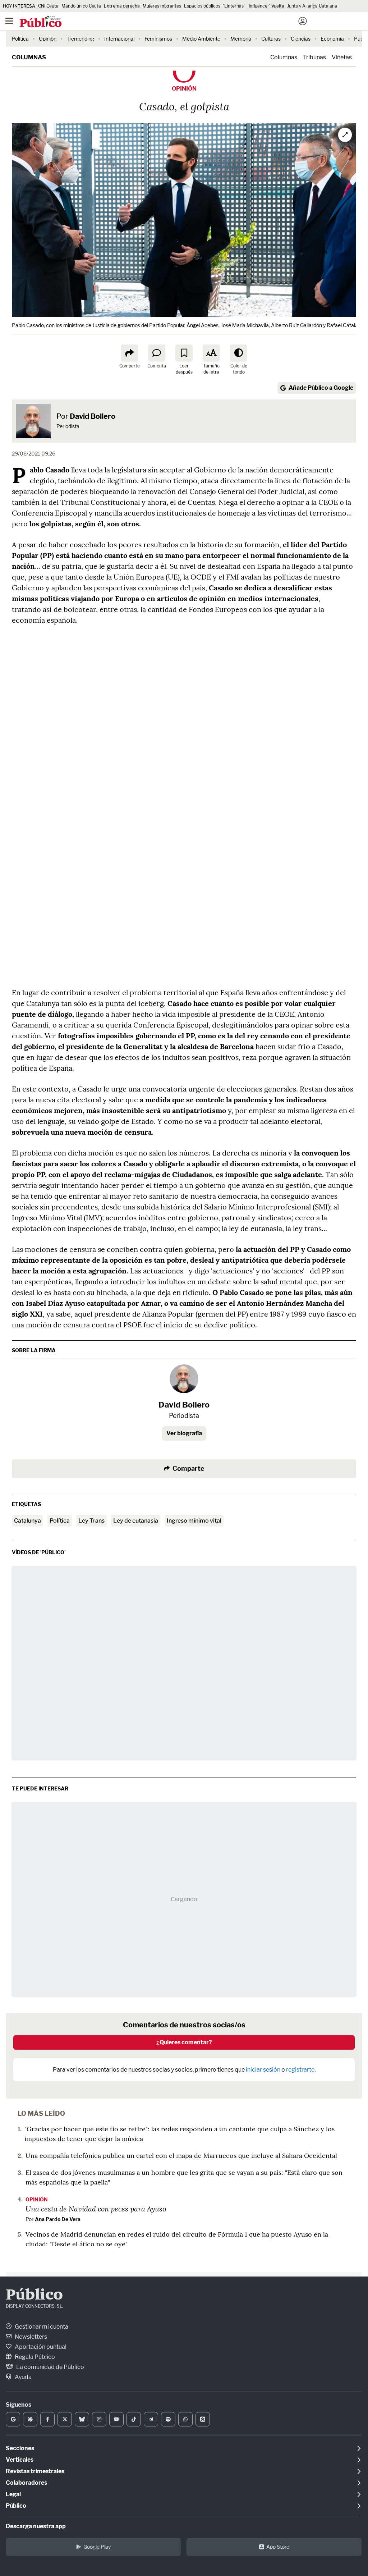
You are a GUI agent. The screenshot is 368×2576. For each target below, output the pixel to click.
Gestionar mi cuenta (41, 2327)
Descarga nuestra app (36, 2526)
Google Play (97, 2547)
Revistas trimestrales (35, 2471)
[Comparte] (129, 353)
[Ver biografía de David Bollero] (184, 1379)
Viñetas (342, 57)
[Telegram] (151, 2419)
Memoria (241, 39)
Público (34, 2296)
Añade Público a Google (321, 388)
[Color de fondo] (239, 353)
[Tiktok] (134, 2419)
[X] (65, 2419)
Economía (332, 39)
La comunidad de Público (50, 2367)
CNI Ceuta (48, 6)
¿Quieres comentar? (184, 2042)
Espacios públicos (202, 6)
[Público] (171, 22)
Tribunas (314, 57)
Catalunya (27, 1521)
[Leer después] (184, 353)
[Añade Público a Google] (13, 2419)
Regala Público (34, 2357)
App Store (278, 2547)
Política (20, 39)
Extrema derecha (122, 6)
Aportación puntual (40, 2347)
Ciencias (301, 39)
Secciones (20, 2448)
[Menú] (9, 21)
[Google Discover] (30, 2419)
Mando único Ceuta (81, 6)
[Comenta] (157, 353)
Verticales (20, 2460)
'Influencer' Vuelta (266, 6)
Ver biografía (184, 1433)
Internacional (119, 39)
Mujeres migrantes (162, 6)
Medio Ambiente (201, 39)
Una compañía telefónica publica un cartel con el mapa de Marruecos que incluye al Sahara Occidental (181, 2156)
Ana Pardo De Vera (58, 2219)
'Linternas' (234, 6)
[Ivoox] (203, 2419)
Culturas (271, 39)
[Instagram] (99, 2419)
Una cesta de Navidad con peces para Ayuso (96, 2209)
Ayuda (23, 2377)
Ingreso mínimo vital (194, 1521)
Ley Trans (91, 1521)
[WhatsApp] (185, 2419)
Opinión (48, 39)
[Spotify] (168, 2419)
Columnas (29, 57)
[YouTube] (116, 2419)
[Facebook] (47, 2419)
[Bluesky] (82, 2419)
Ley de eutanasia (136, 1521)
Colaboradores (26, 2483)
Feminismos (158, 39)
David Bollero (93, 416)
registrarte (300, 2070)
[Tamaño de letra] (211, 353)
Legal (13, 2494)
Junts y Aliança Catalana (312, 6)
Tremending (80, 39)
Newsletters (30, 2337)
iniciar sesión (263, 2070)
